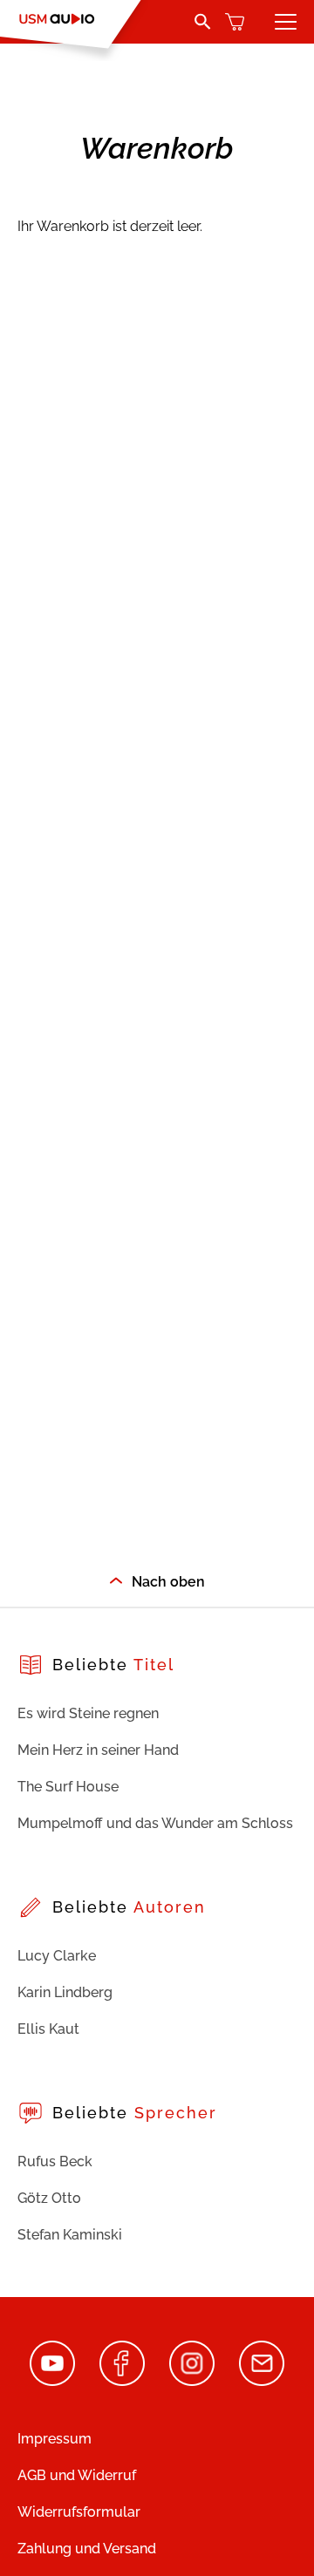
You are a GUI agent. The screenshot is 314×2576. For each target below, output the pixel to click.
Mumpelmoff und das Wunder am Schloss (155, 1823)
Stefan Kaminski (70, 2235)
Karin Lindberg (65, 1992)
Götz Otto (49, 2198)
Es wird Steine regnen (88, 1713)
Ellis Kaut (48, 2029)
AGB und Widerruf (77, 2475)
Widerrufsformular (79, 2512)
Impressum (55, 2439)
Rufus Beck (55, 2161)
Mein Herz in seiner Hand (98, 1750)
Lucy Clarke (57, 1956)
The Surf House (68, 1787)
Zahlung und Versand (87, 2549)
